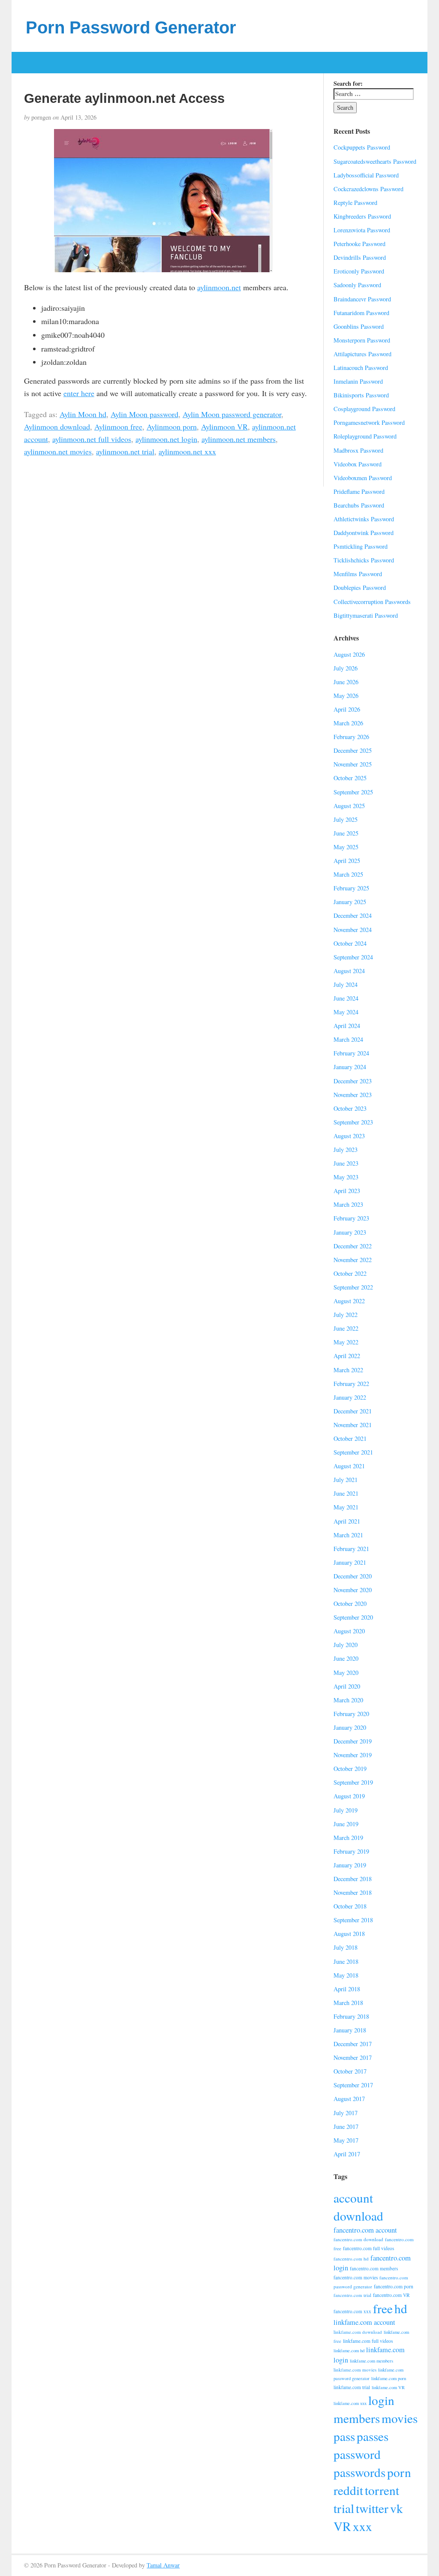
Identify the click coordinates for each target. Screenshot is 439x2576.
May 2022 (346, 1342)
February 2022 (351, 1384)
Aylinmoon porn (172, 427)
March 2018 (348, 2003)
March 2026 (348, 723)
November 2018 (353, 1892)
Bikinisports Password (361, 395)
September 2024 (353, 957)
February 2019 (351, 1851)
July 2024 (346, 984)
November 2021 (353, 1425)
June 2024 (346, 998)
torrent (382, 2490)
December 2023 (353, 1081)
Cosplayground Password (364, 409)
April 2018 (347, 1989)
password (357, 2454)
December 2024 (353, 915)
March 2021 (348, 1535)
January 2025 (350, 902)
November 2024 (353, 930)
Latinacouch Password (361, 368)
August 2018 (349, 1934)
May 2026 (346, 696)
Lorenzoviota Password (362, 230)
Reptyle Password (355, 203)
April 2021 (347, 1521)
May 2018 (346, 1975)
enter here (79, 393)
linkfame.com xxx (350, 2403)
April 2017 (347, 2154)
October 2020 (350, 1604)
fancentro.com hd (351, 2259)
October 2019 (350, 1769)
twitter (372, 2508)
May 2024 (346, 1012)
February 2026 (351, 737)
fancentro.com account (365, 2230)
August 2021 (349, 1466)
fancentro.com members (374, 2268)
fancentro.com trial (352, 2295)
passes (373, 2436)
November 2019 (353, 1755)
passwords (359, 2472)
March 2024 (348, 1039)
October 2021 (350, 1438)
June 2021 (346, 1493)
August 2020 (349, 1631)
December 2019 (353, 1741)
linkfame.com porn (389, 2378)
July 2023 (346, 1150)
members (357, 2418)
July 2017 (346, 2113)
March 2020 (348, 1700)
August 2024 (349, 971)
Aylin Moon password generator (232, 414)
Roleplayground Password (365, 436)
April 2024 (347, 1026)
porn (399, 2472)
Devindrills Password (360, 257)
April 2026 (347, 709)
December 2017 (353, 2044)
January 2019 (350, 1865)
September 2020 (353, 1617)
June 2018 (346, 1961)
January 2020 (350, 1727)
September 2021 (353, 1452)
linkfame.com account (364, 2322)
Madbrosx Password (358, 450)
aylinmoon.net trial (125, 451)
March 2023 (348, 1204)
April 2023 (347, 1191)
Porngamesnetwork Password (369, 422)
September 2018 (353, 1920)
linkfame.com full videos (368, 2341)
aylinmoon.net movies (58, 451)
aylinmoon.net (219, 287)
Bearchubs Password (359, 505)
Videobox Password (358, 464)
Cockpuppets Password (362, 147)
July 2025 (346, 819)
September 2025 (353, 792)
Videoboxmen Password (363, 478)
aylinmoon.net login (166, 439)
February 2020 (351, 1714)
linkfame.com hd (349, 2351)
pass (344, 2436)
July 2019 (346, 1810)
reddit (348, 2490)
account (353, 2198)
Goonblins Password (359, 326)
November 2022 (353, 1260)
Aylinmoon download (57, 427)
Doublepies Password (360, 588)
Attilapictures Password (362, 354)
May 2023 (346, 1177)
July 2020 (346, 1645)
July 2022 (346, 1315)
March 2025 (348, 874)
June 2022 (346, 1328)
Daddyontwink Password (364, 533)
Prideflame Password (359, 491)
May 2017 (346, 2140)
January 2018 (350, 2030)
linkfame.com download (358, 2332)
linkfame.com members (371, 2361)
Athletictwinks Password (364, 519)
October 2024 (350, 943)
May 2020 (346, 1673)
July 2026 (346, 668)
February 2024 (351, 1053)
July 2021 (346, 1480)
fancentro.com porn (394, 2286)
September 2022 (353, 1287)
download (358, 2216)
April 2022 (347, 1356)
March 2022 (348, 1370)
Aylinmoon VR (224, 427)
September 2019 (353, 1782)
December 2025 (353, 750)
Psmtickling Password (361, 546)
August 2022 (349, 1301)
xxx (362, 2526)
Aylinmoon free (118, 427)
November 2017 (353, 2057)
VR (342, 2526)
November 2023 (353, 1095)
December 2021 (353, 1411)
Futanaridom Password (361, 313)
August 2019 (349, 1796)
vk (397, 2508)
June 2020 (346, 1658)
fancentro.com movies (356, 2277)
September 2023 (353, 1122)
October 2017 (350, 2071)
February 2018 (351, 2016)
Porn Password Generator (131, 27)
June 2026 (346, 682)
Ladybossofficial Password (366, 175)
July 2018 (346, 1947)
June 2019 (346, 1824)
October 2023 (350, 1108)
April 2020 (347, 1686)
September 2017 (353, 2085)
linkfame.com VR (388, 2387)
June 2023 (346, 1163)
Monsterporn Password (362, 340)
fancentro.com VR (391, 2295)
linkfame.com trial (352, 2387)
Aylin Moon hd (83, 414)
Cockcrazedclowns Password (368, 189)
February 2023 (351, 1218)
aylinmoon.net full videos (92, 439)
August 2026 (349, 654)
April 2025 (347, 861)
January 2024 (350, 1067)
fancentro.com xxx (352, 2311)
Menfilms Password (358, 574)
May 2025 (346, 847)
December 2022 (353, 1246)
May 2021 (346, 1507)
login (381, 2400)
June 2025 (346, 833)
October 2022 (350, 1273)
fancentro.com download (358, 2239)
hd (401, 2308)
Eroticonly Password (359, 271)
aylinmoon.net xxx (187, 451)
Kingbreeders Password (362, 216)
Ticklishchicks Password (364, 560)
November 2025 (353, 764)
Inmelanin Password (358, 381)
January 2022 (350, 1397)
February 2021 (351, 1549)
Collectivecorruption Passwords (372, 602)
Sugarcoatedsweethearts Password (375, 161)
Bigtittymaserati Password (366, 615)
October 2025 (350, 778)
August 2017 (349, 2099)
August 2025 (349, 806)
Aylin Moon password (144, 414)
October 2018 (350, 1906)
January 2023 (350, 1232)
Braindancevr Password (362, 299)
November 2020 (353, 1590)
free (383, 2308)
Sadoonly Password (357, 285)
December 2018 (353, 1879)
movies (400, 2418)
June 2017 (346, 2127)
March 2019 (348, 1838)
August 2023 (349, 1136)
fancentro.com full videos (368, 2248)
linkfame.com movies (355, 2370)
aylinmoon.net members (239, 439)
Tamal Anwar (163, 2565)
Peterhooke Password (359, 244)
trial (344, 2508)
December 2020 (353, 1576)
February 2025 (351, 888)
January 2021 (350, 1562)
